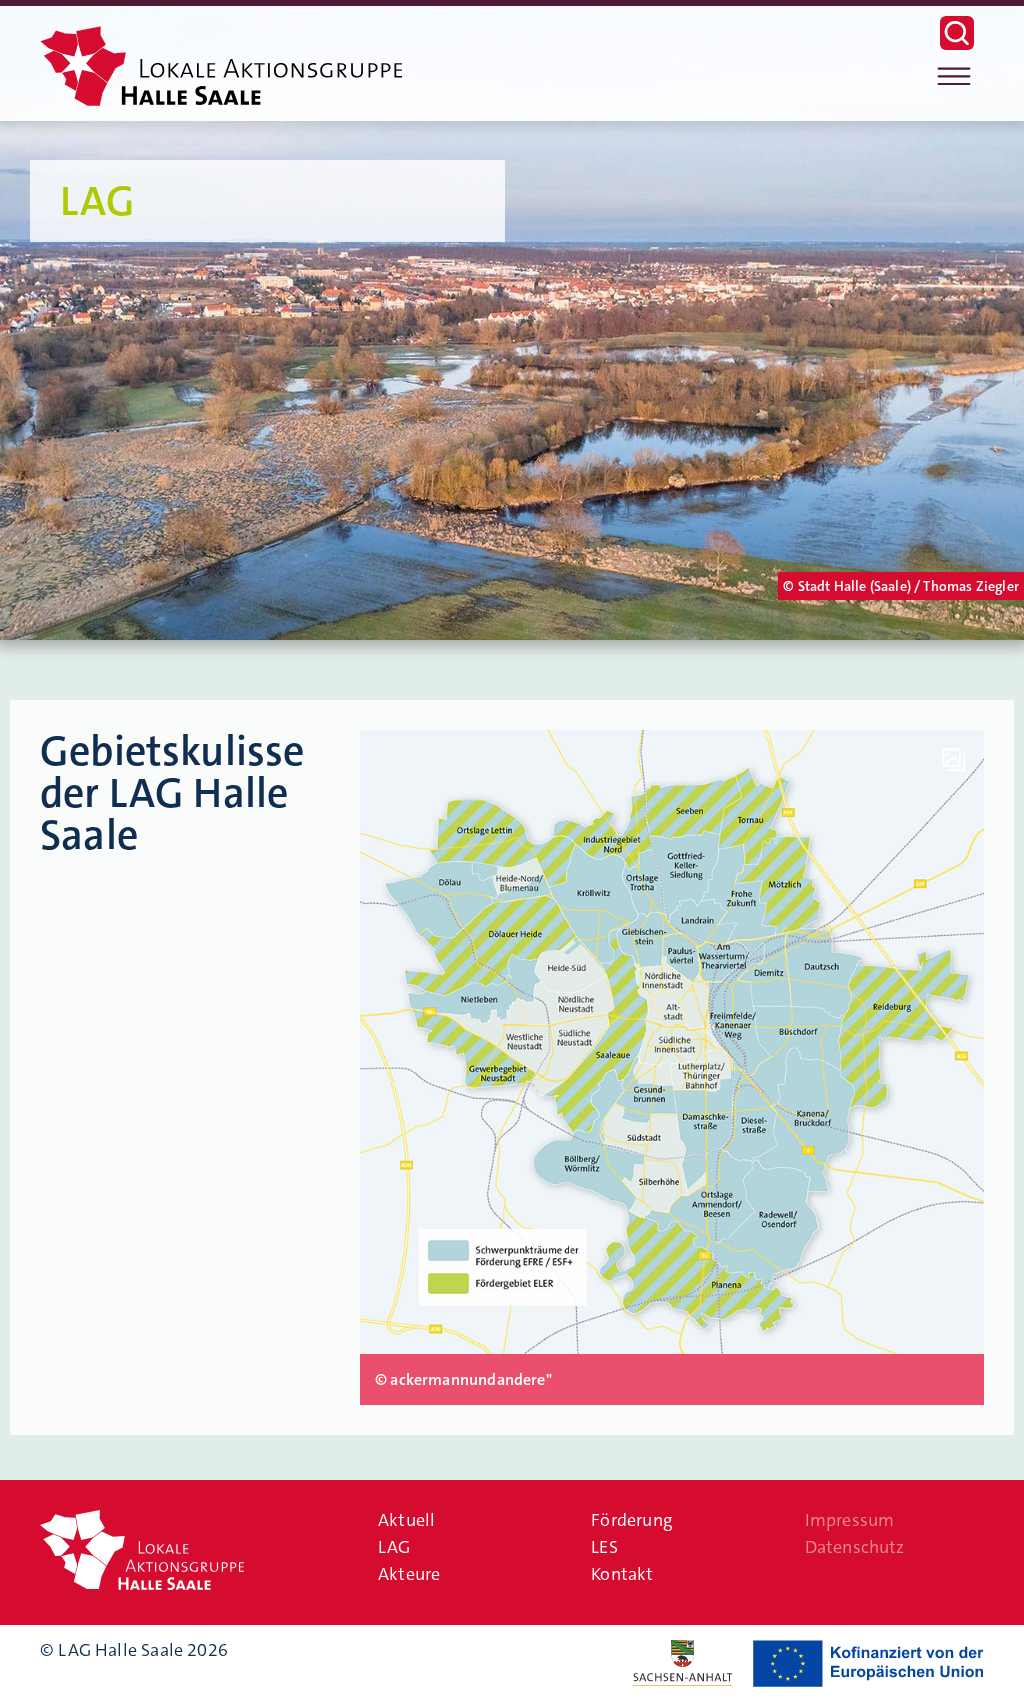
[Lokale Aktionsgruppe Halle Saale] (221, 73)
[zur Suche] (957, 44)
